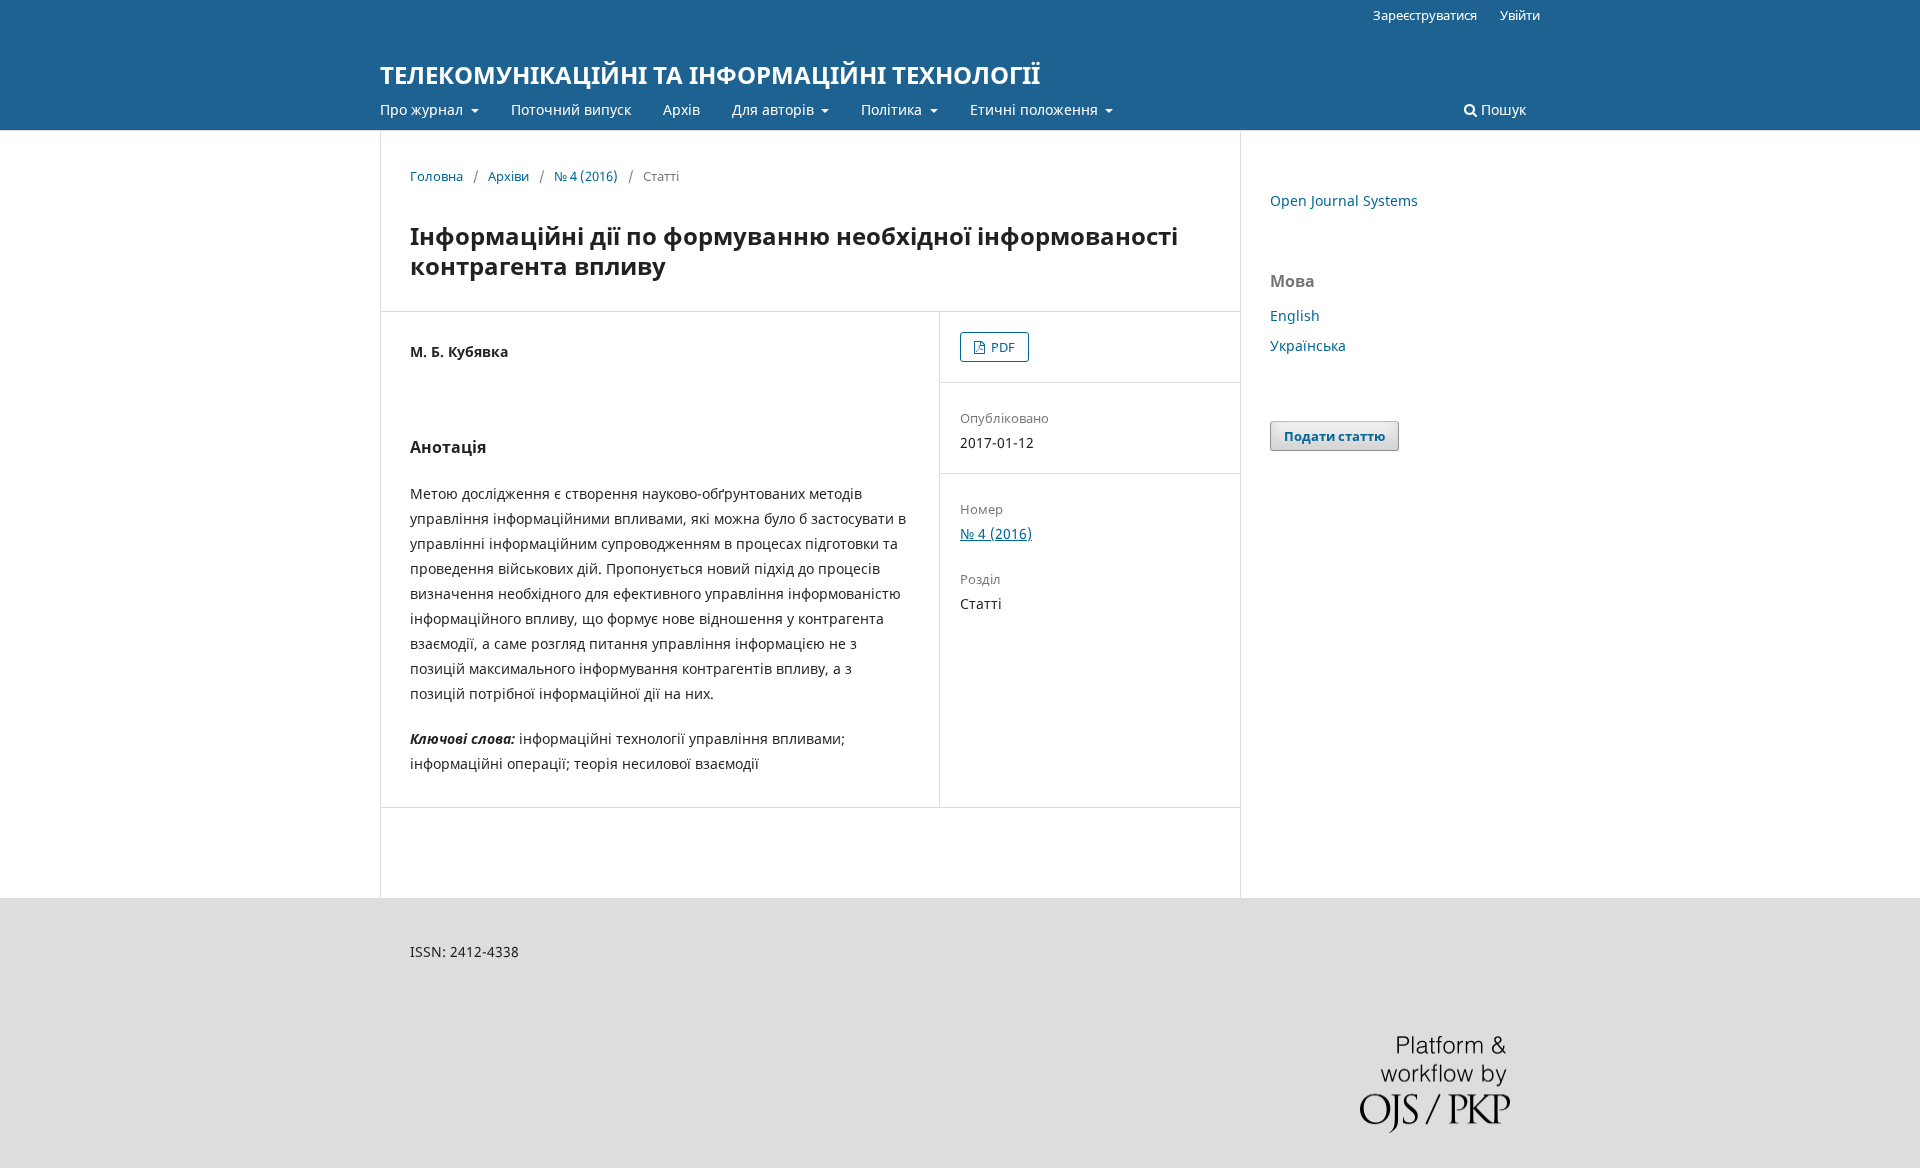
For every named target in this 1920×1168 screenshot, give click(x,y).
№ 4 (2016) (586, 176)
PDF (1001, 347)
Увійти (1520, 15)
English (1295, 315)
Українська (1308, 345)
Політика (893, 109)
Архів (681, 109)
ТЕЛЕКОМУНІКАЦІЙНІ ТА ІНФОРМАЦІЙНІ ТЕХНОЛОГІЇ (710, 74)
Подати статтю (1334, 436)
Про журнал (423, 109)
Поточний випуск (571, 109)
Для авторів (775, 109)
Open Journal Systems (1344, 200)
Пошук (1501, 109)
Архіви (508, 176)
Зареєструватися (1425, 15)
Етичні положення (1036, 109)
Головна (436, 176)
